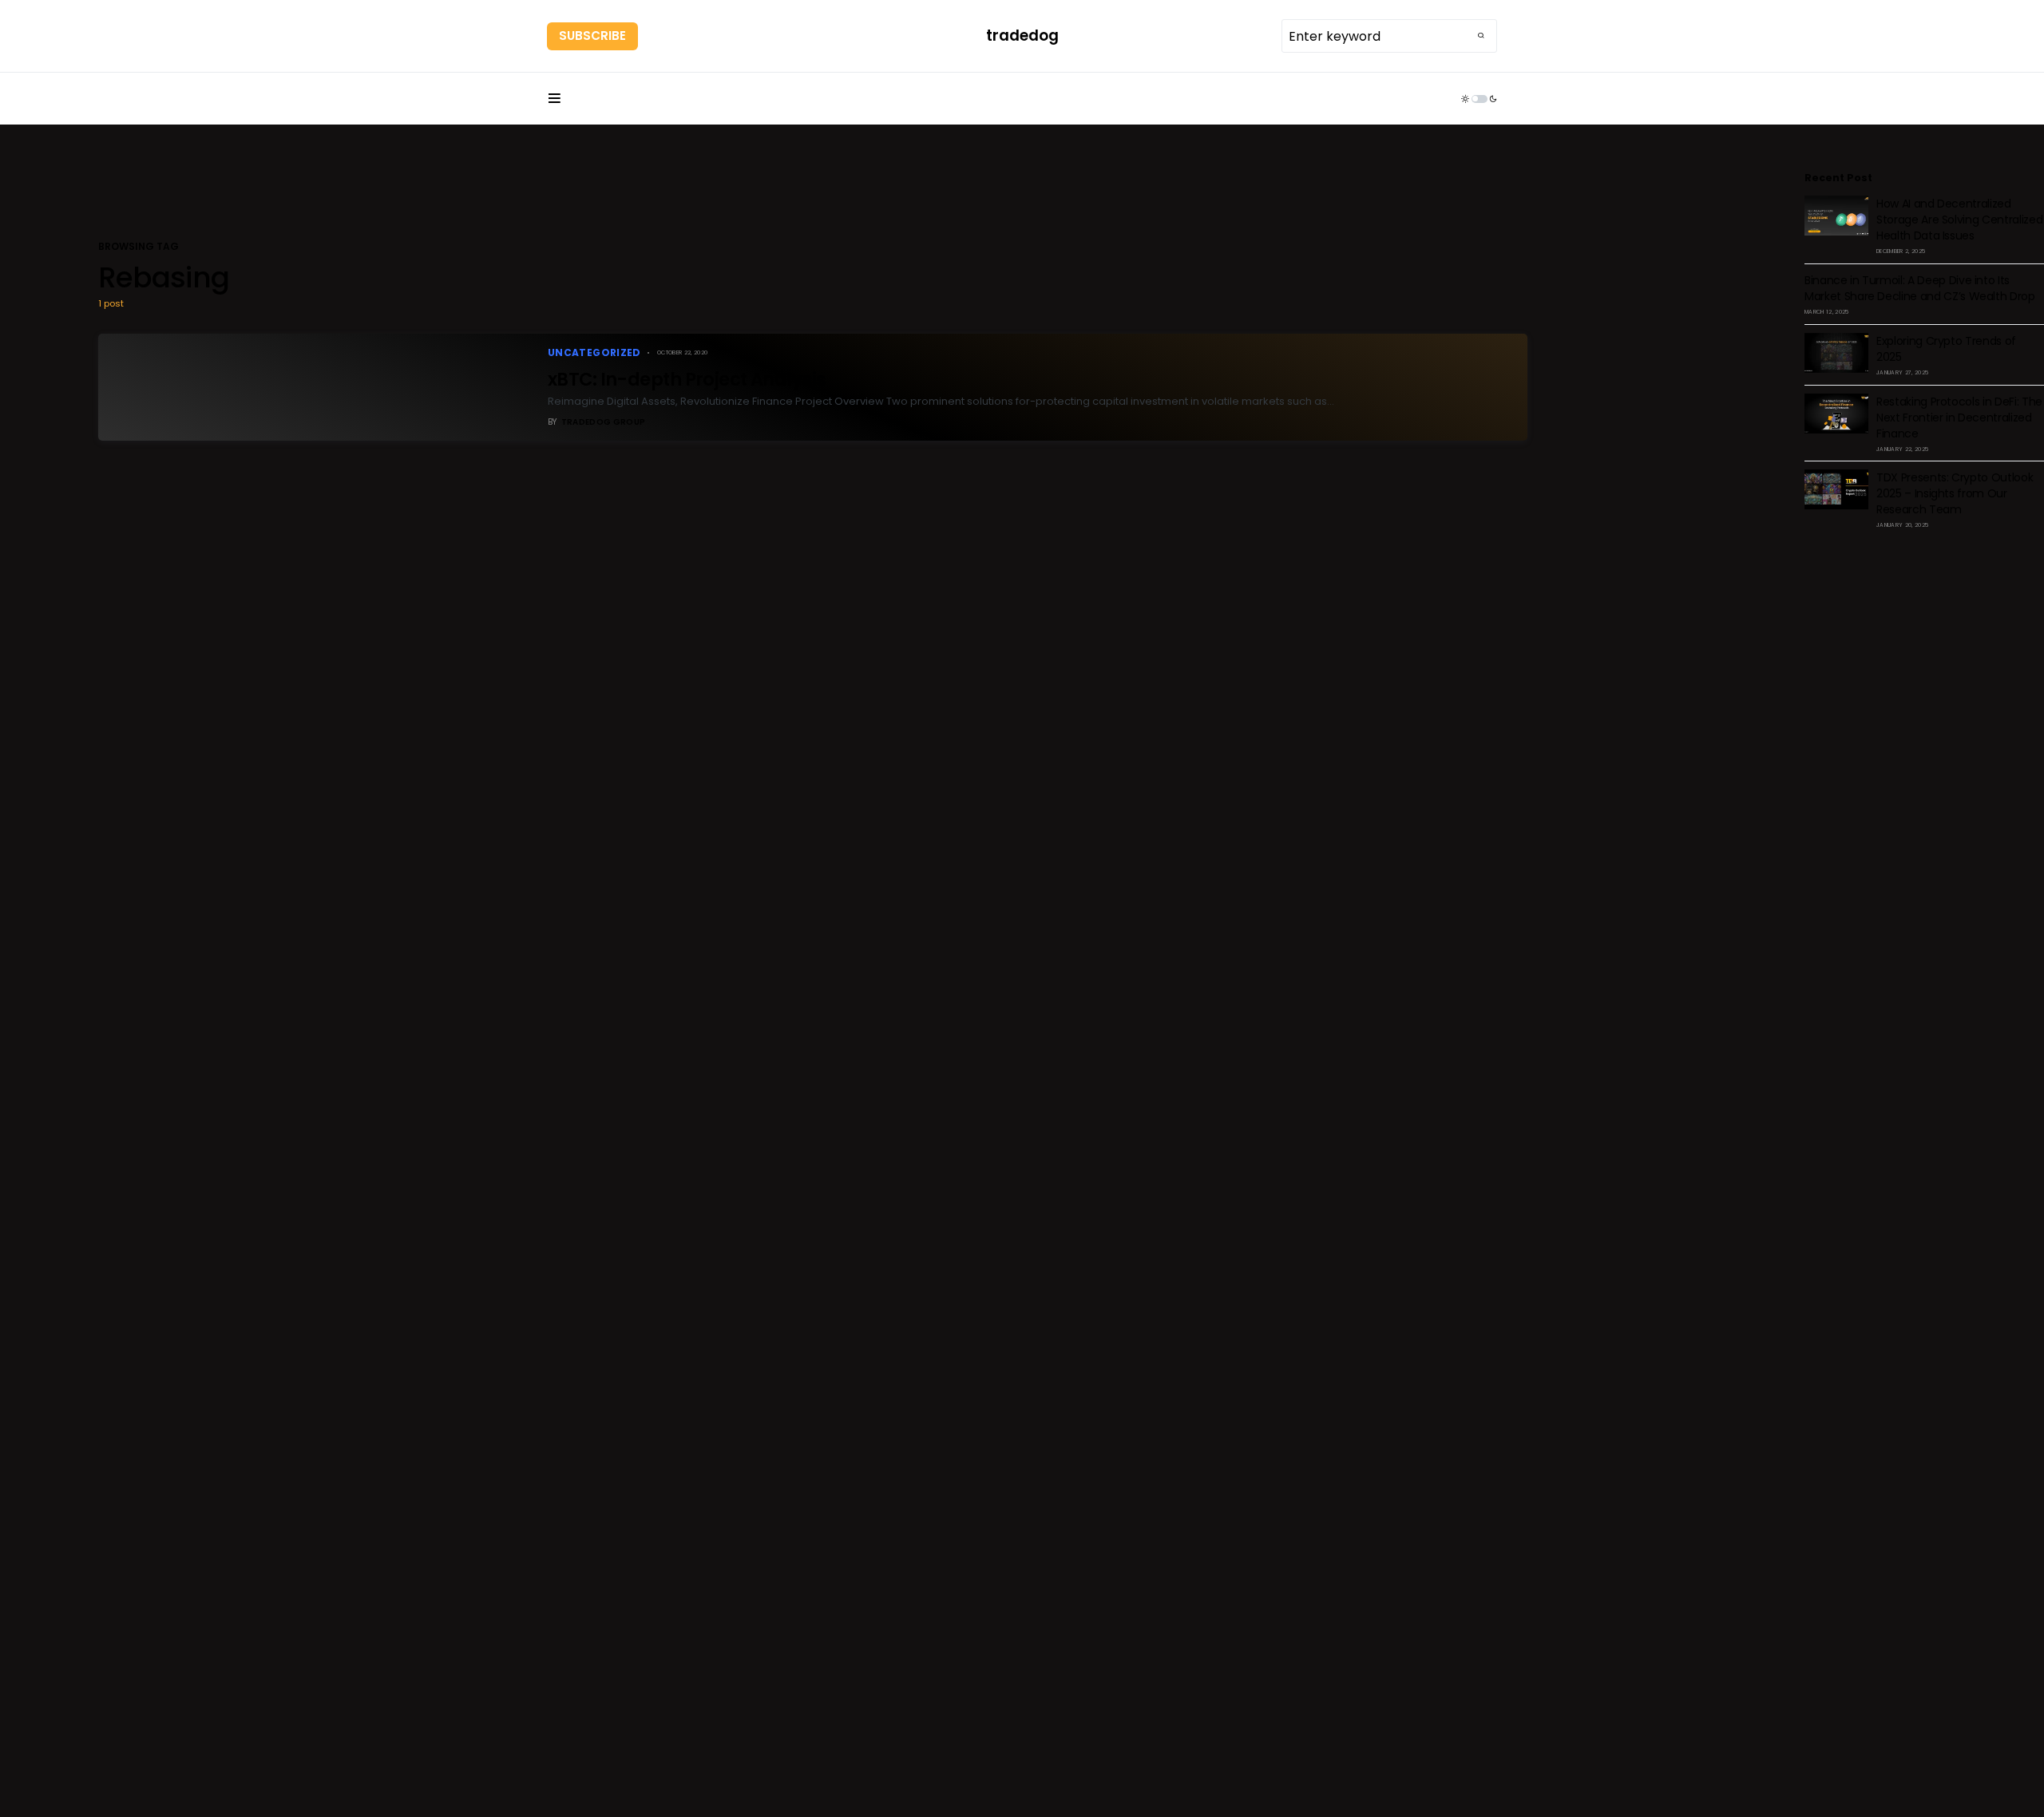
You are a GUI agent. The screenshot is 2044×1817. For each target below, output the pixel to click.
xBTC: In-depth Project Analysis (687, 379)
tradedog (1022, 36)
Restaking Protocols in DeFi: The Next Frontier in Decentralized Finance (1959, 418)
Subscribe (592, 36)
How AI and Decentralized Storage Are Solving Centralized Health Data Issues (1959, 220)
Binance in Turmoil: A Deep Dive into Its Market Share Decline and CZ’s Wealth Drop (1920, 288)
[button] (554, 99)
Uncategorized (594, 352)
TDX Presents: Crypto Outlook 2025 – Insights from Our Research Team (1955, 493)
